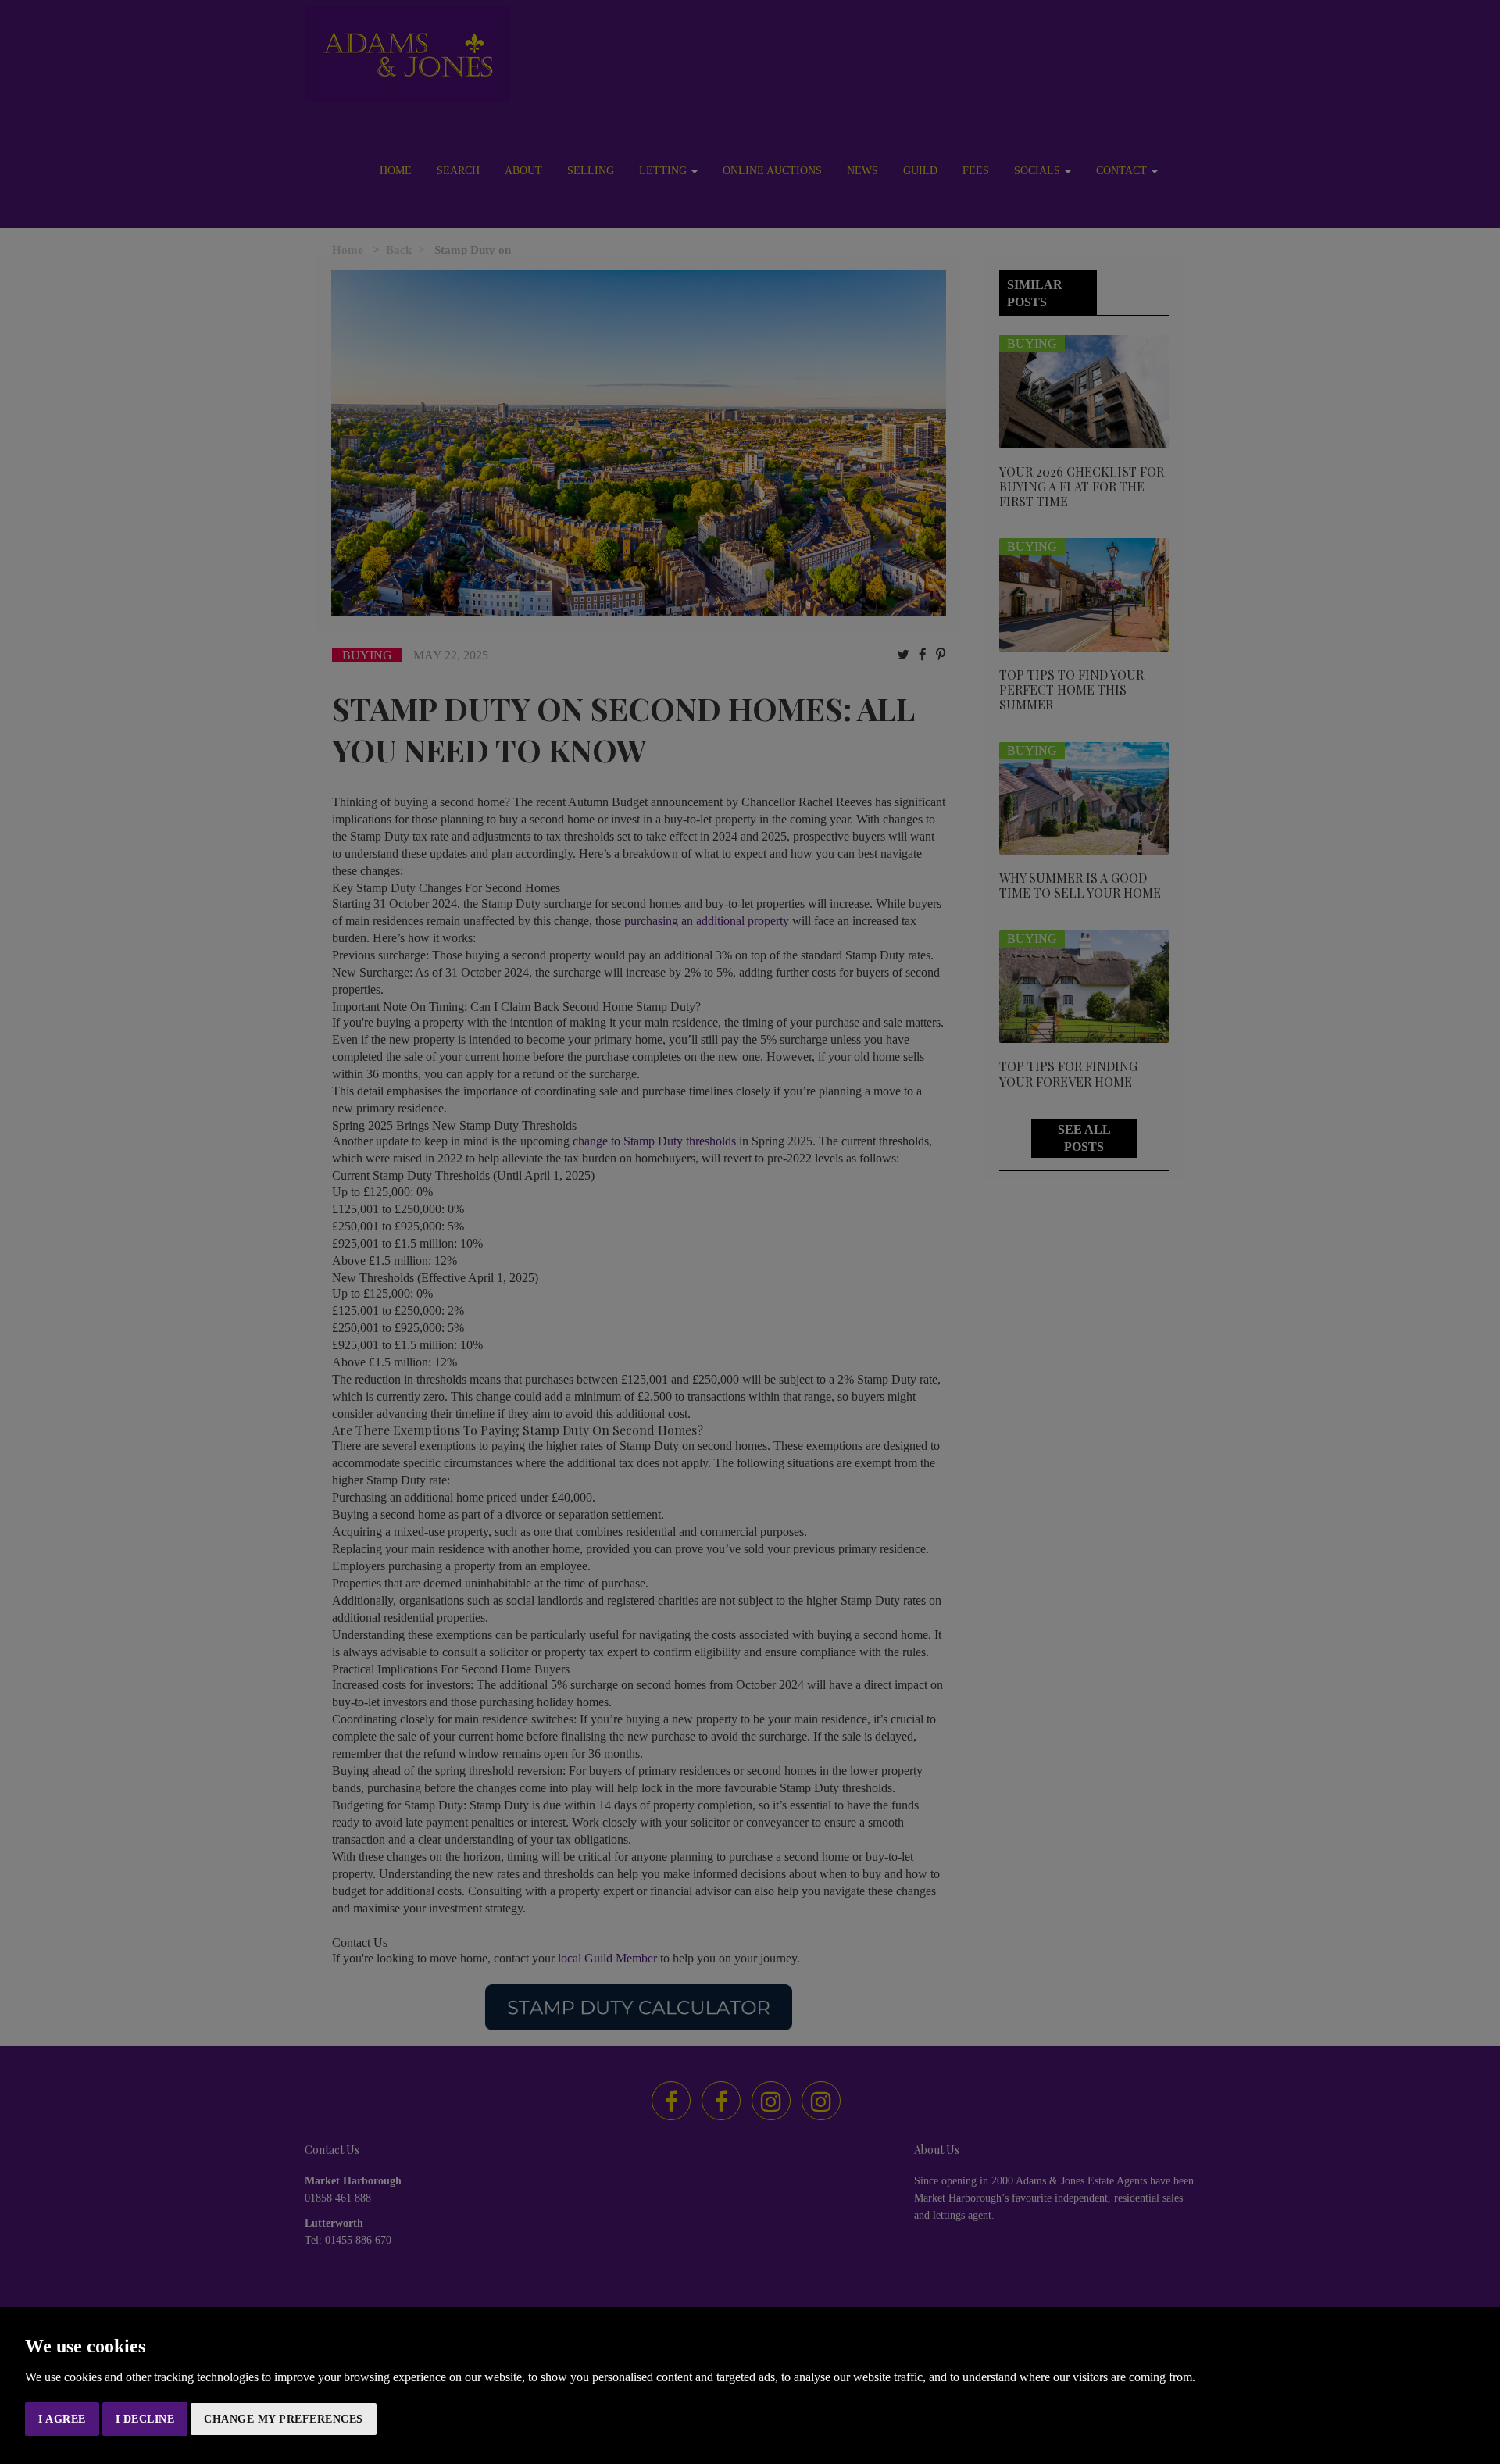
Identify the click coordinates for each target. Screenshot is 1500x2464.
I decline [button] (145, 2419)
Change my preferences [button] (284, 2419)
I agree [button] (62, 2419)
